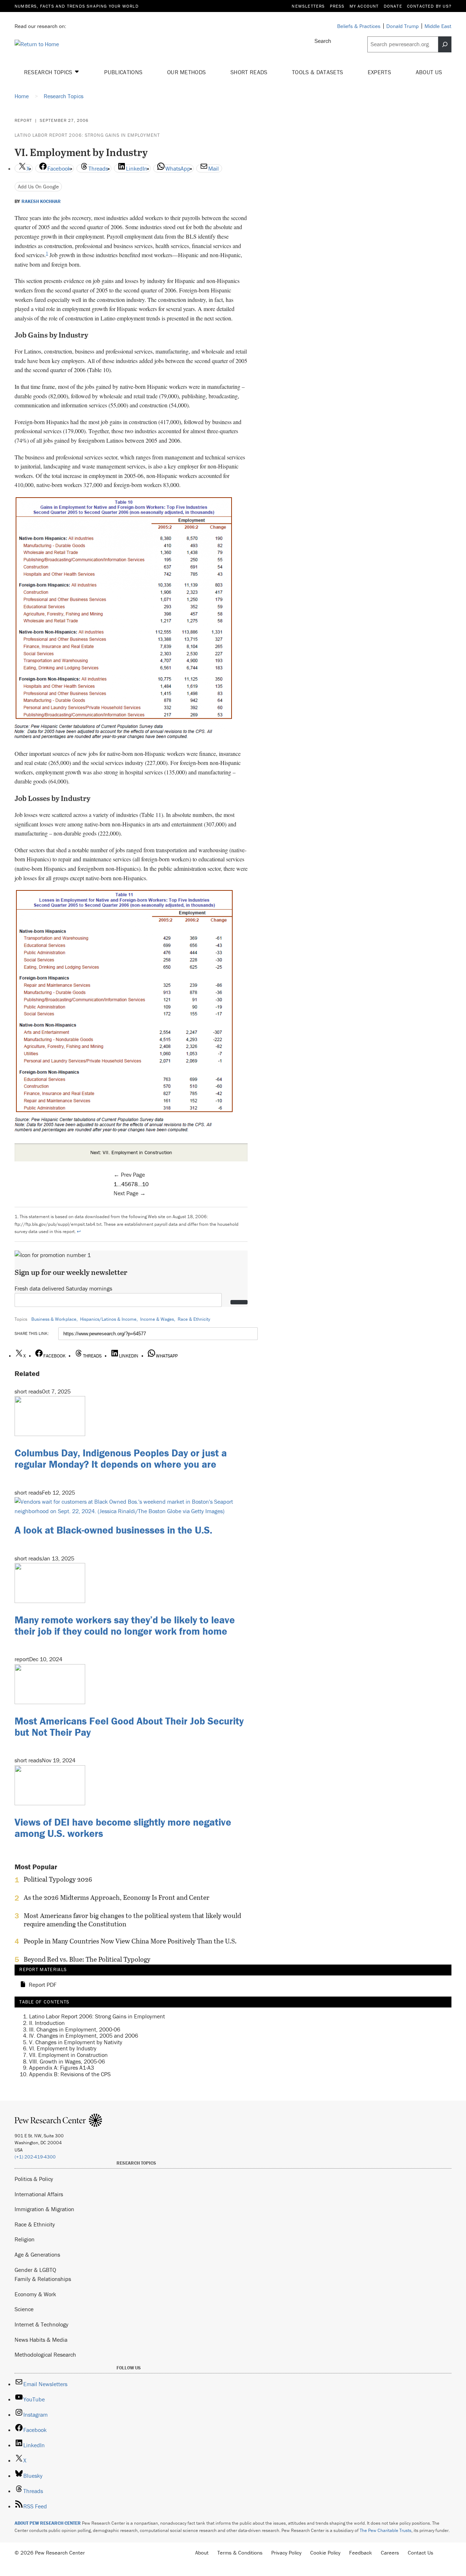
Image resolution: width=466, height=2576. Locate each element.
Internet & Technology (42, 2324)
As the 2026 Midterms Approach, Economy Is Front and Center (116, 1898)
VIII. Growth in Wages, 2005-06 (67, 2061)
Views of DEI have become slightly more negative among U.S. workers (123, 1828)
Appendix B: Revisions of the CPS (70, 2074)
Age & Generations (37, 2254)
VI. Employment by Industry (63, 2048)
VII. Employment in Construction (68, 2055)
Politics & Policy (34, 2179)
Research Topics (49, 72)
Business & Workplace (54, 1319)
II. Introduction (47, 2023)
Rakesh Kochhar (41, 202)
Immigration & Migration (44, 2209)
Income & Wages (157, 1319)
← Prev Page (129, 1175)
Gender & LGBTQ (35, 2270)
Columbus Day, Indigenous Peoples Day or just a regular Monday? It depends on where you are (121, 1458)
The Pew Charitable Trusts (386, 2530)
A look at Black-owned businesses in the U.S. (113, 1530)
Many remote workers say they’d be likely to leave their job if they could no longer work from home (125, 1625)
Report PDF (43, 1985)
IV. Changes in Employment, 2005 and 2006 (84, 2035)
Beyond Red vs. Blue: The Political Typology (87, 1959)
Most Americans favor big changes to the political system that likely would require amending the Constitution (132, 1920)
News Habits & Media (41, 2340)
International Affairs (39, 2194)
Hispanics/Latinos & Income (108, 1319)
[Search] (445, 44)
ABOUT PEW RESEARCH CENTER (48, 2523)
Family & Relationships (43, 2279)
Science (24, 2309)
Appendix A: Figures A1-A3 (62, 2067)
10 (145, 1184)
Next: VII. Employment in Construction (131, 1152)
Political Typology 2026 (58, 1879)
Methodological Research (45, 2354)
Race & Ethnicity (194, 1319)
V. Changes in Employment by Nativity (76, 2042)
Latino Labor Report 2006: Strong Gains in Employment (87, 135)
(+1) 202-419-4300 (35, 2157)
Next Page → (130, 1193)
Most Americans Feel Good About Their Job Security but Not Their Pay (129, 1726)
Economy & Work (35, 2294)
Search (323, 41)
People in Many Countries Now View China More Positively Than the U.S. (130, 1941)
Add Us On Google (38, 186)
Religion (25, 2239)
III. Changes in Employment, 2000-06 (75, 2029)
